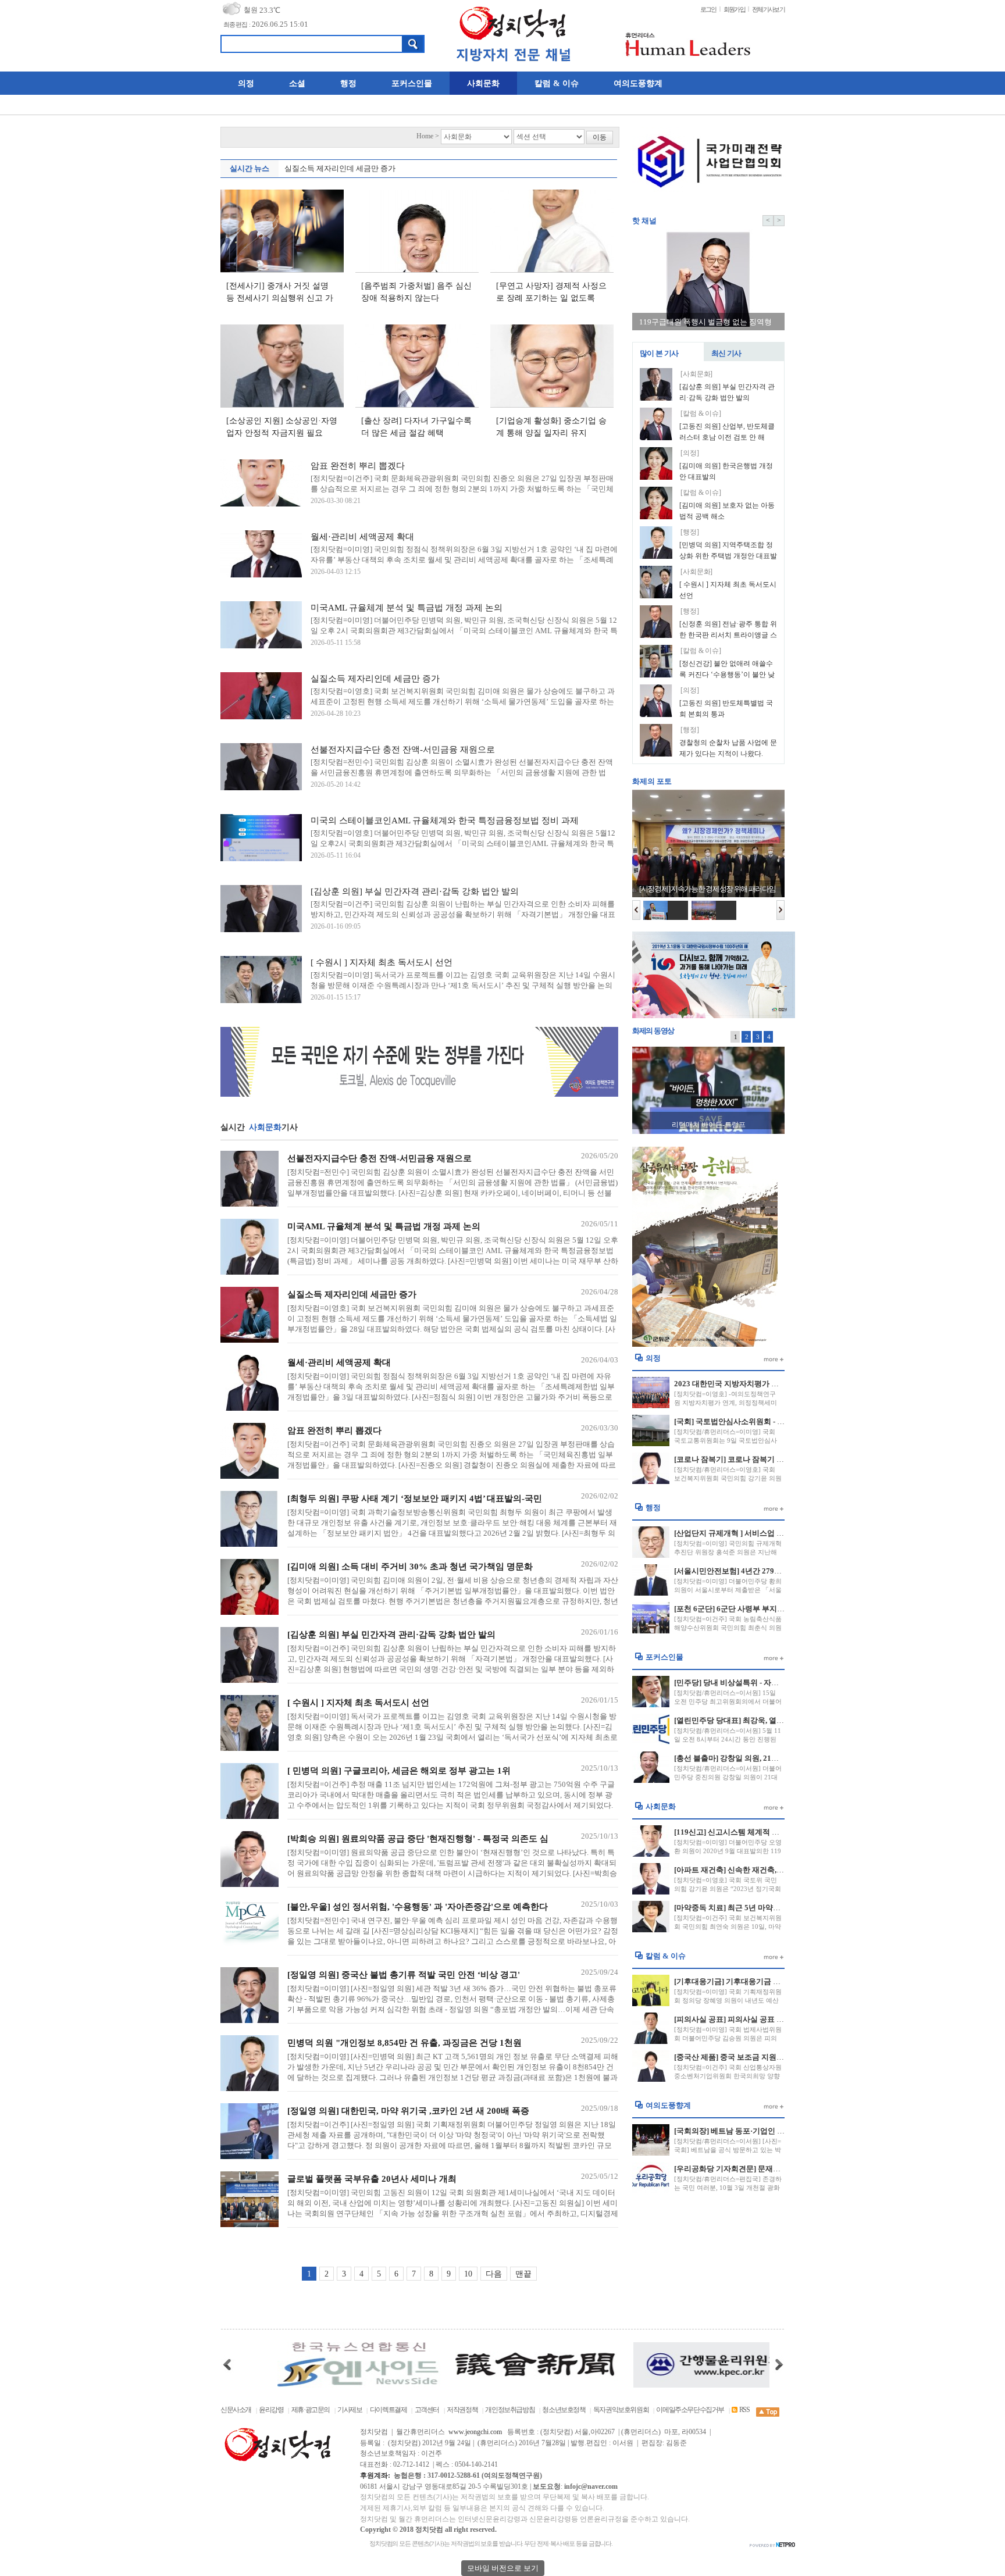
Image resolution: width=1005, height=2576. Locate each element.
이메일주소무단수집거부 (690, 2410)
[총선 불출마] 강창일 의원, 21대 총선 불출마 (747, 1758)
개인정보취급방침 (510, 2410)
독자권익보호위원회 (621, 2410)
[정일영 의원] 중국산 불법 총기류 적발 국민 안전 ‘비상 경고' (404, 1975)
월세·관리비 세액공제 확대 (362, 537)
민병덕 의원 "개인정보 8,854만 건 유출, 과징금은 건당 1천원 (405, 2043)
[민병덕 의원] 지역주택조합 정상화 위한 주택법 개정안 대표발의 (728, 556)
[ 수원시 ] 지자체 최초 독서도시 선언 (382, 962)
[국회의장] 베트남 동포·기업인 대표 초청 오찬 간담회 (762, 2131)
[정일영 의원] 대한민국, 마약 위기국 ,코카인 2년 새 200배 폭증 (408, 2111)
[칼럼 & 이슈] (701, 414)
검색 (413, 44)
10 (468, 2274)
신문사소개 (236, 2410)
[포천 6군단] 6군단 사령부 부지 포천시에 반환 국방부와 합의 (774, 1609)
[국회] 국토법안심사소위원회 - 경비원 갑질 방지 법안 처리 (771, 1421)
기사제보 (350, 2410)
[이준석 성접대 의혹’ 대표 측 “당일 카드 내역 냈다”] (708, 1090)
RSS (744, 2410)
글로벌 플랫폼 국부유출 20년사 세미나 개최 (372, 2179)
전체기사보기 (768, 9)
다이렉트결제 (389, 2410)
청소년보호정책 (564, 2410)
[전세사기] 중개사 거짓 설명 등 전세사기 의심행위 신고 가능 (280, 298)
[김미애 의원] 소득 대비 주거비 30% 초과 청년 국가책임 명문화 (410, 1567)
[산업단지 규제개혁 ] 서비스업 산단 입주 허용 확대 (758, 1533)
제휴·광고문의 (311, 2410)
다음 (494, 2274)
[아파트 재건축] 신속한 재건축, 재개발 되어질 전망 (758, 1870)
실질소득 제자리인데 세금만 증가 (340, 168)
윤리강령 (271, 2410)
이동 (600, 138)
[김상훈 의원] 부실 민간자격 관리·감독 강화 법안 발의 (415, 891)
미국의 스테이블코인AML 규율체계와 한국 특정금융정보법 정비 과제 (445, 820)
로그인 (708, 9)
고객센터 (427, 2410)
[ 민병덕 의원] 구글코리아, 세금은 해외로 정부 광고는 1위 (399, 1771)
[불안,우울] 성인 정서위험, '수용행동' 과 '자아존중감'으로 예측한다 (418, 1907)
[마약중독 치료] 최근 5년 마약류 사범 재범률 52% (757, 1908)
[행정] (690, 532)
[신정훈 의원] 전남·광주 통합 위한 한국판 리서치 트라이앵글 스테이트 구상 (728, 636)
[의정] (690, 453)
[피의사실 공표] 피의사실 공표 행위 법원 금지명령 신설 (766, 2019)
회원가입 (734, 9)
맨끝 (523, 2274)
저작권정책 (462, 2410)
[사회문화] (696, 374)
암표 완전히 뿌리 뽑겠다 (358, 466)
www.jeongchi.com (475, 2432)
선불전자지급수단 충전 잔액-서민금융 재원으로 (403, 750)
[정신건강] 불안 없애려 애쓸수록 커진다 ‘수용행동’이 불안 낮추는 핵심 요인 (727, 675)
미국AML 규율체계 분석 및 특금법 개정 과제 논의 (407, 608)
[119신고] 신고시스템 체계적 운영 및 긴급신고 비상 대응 (768, 1832)
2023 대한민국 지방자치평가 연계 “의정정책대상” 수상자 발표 (778, 1384)
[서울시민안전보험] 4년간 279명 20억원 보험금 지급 (761, 1571)
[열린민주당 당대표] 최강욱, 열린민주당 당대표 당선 (761, 1720)
